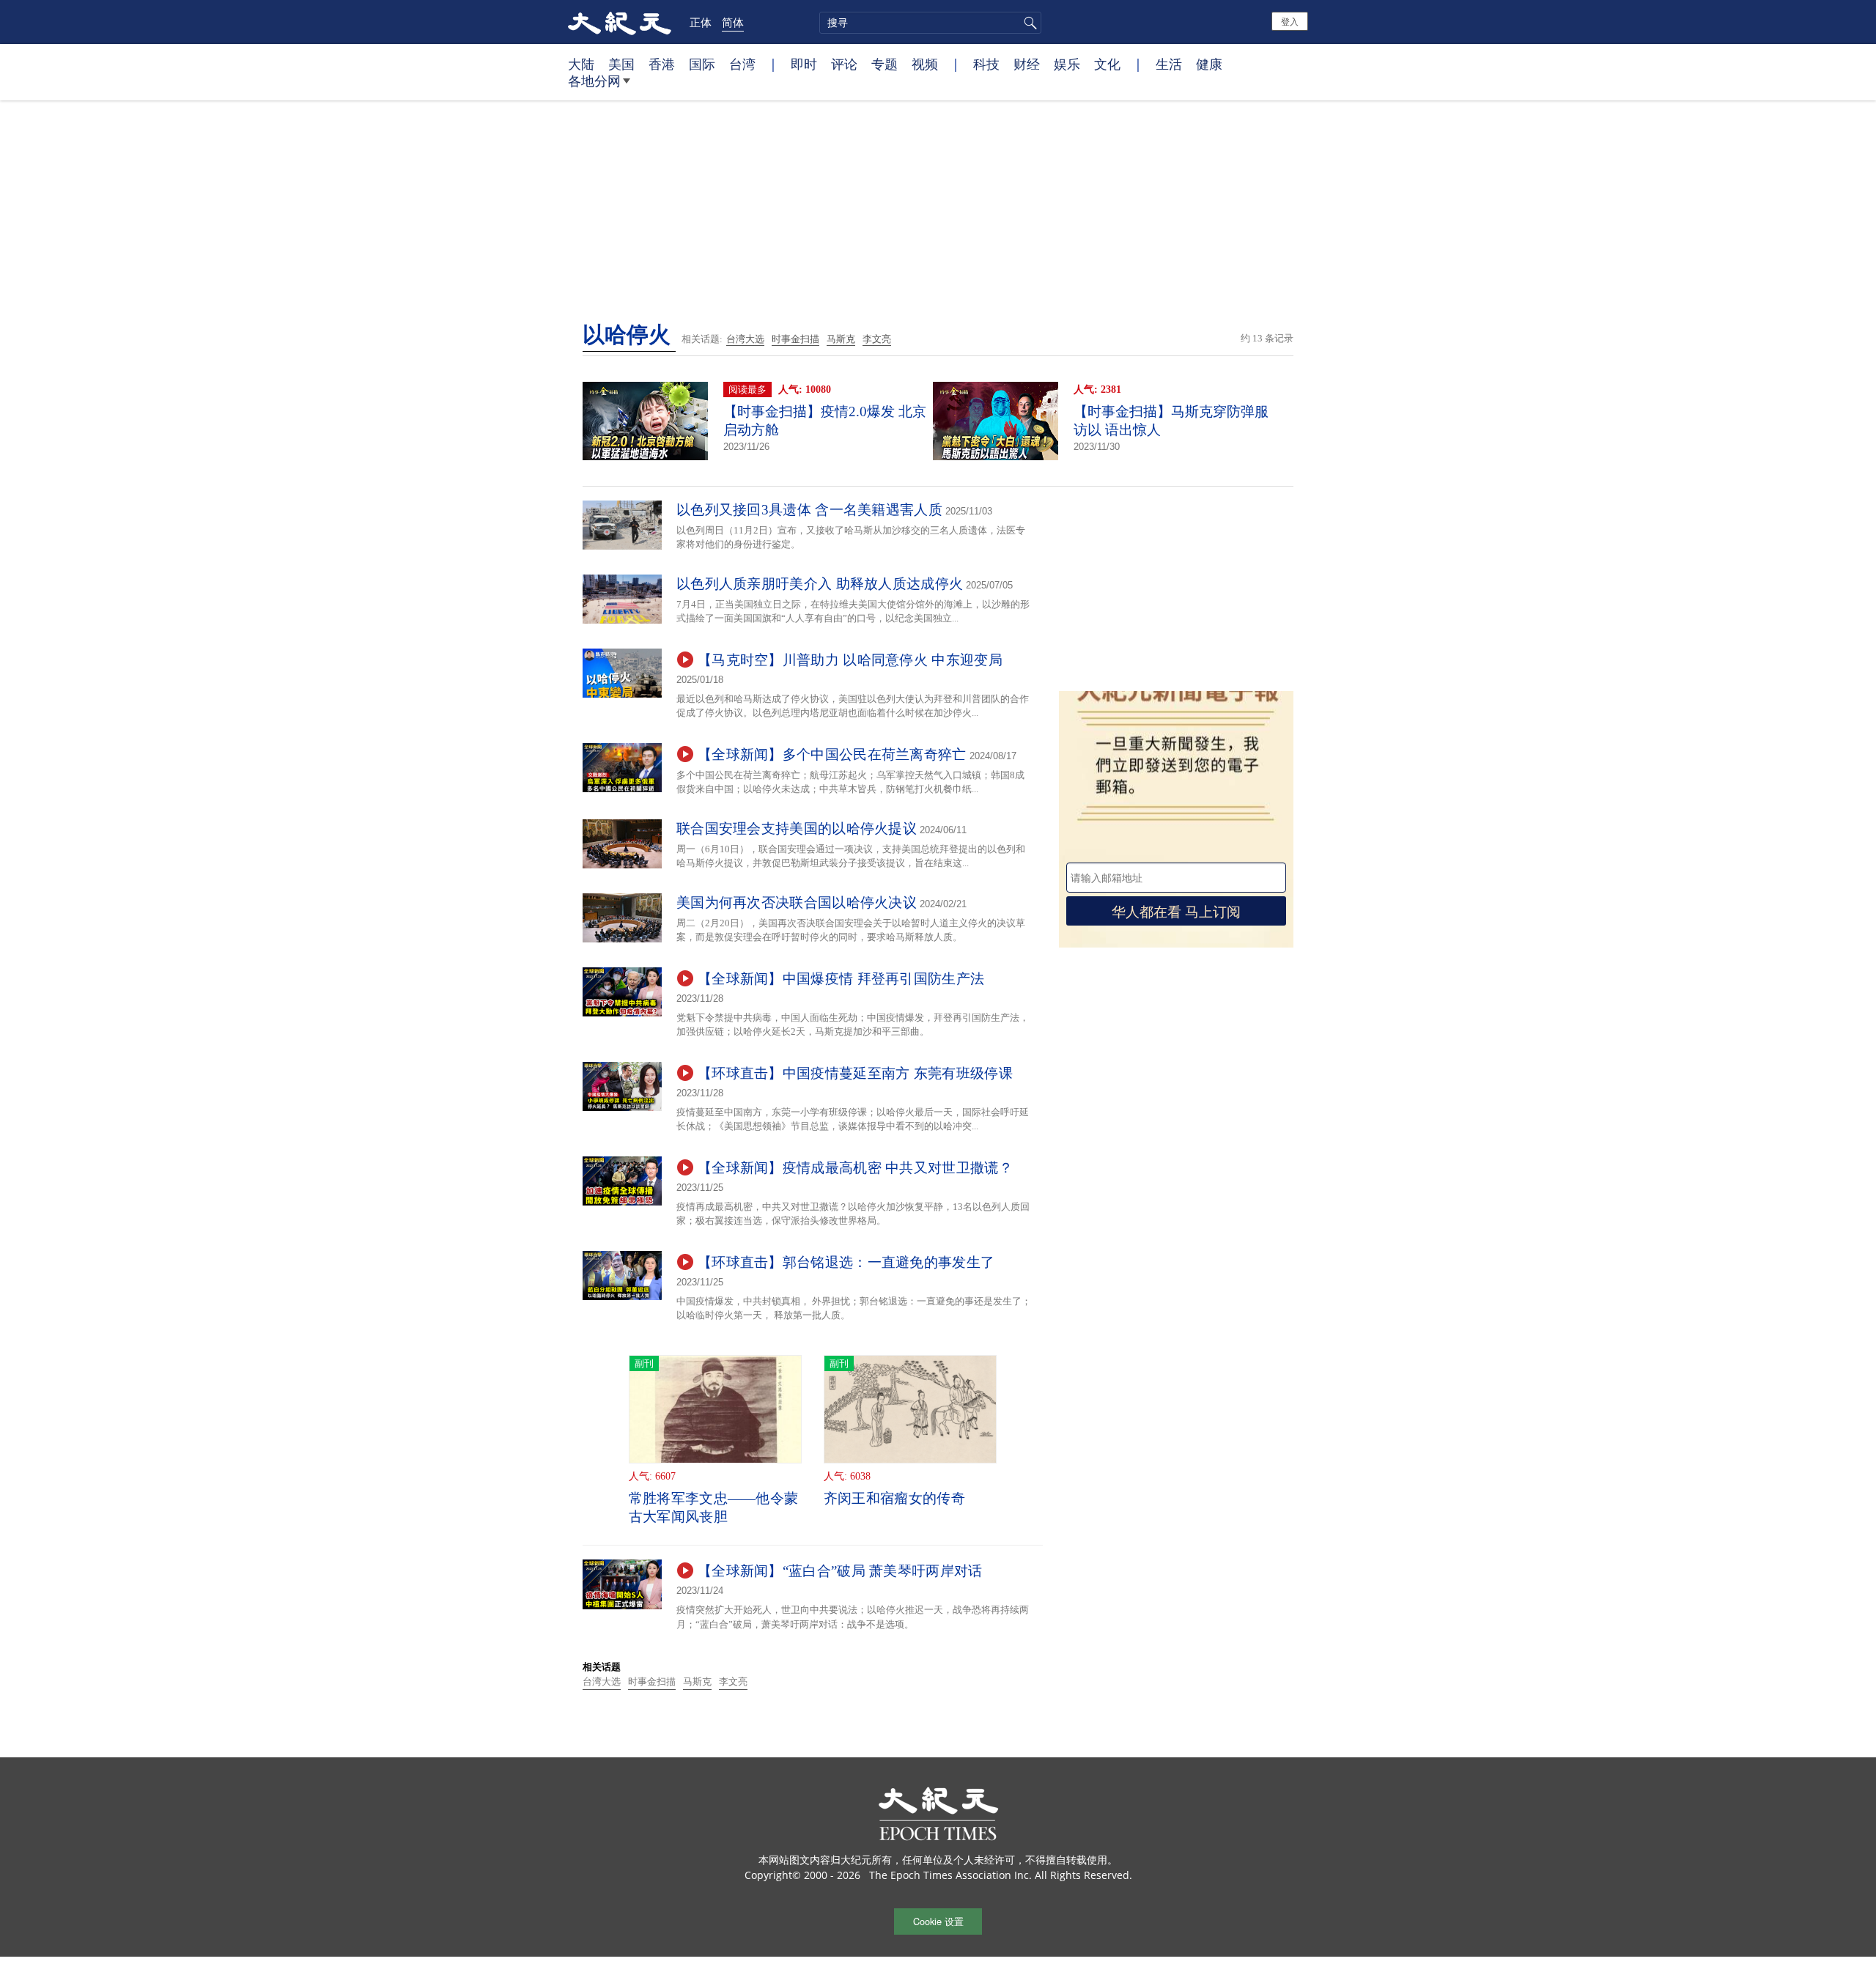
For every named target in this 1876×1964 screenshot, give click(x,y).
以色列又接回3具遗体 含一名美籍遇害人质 (809, 510)
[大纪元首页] (620, 22)
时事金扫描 (795, 339)
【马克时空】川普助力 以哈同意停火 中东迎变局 (850, 660)
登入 (1290, 21)
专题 (885, 64)
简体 (733, 22)
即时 (804, 64)
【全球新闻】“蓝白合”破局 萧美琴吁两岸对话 (840, 1571)
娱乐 (1067, 64)
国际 (702, 64)
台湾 (742, 64)
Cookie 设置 (938, 1921)
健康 (1209, 64)
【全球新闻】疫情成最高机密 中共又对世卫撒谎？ (855, 1168)
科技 (986, 64)
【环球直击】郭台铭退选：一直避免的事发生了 (846, 1262)
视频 (925, 64)
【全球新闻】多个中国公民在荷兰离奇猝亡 (832, 754)
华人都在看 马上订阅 (1176, 911)
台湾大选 (745, 339)
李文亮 (877, 339)
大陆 (581, 64)
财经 (1027, 64)
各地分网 (594, 81)
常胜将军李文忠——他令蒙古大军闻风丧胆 (714, 1507)
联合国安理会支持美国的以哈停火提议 (797, 828)
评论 (844, 64)
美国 (621, 64)
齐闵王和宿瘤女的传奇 (894, 1498)
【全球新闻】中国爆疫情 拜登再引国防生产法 (841, 979)
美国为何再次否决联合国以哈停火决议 (797, 902)
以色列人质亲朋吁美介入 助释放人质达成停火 (820, 584)
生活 (1169, 64)
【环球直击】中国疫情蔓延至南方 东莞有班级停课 (855, 1073)
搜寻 (1028, 23)
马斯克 (841, 339)
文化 (1107, 64)
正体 (701, 22)
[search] (930, 23)
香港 (662, 64)
